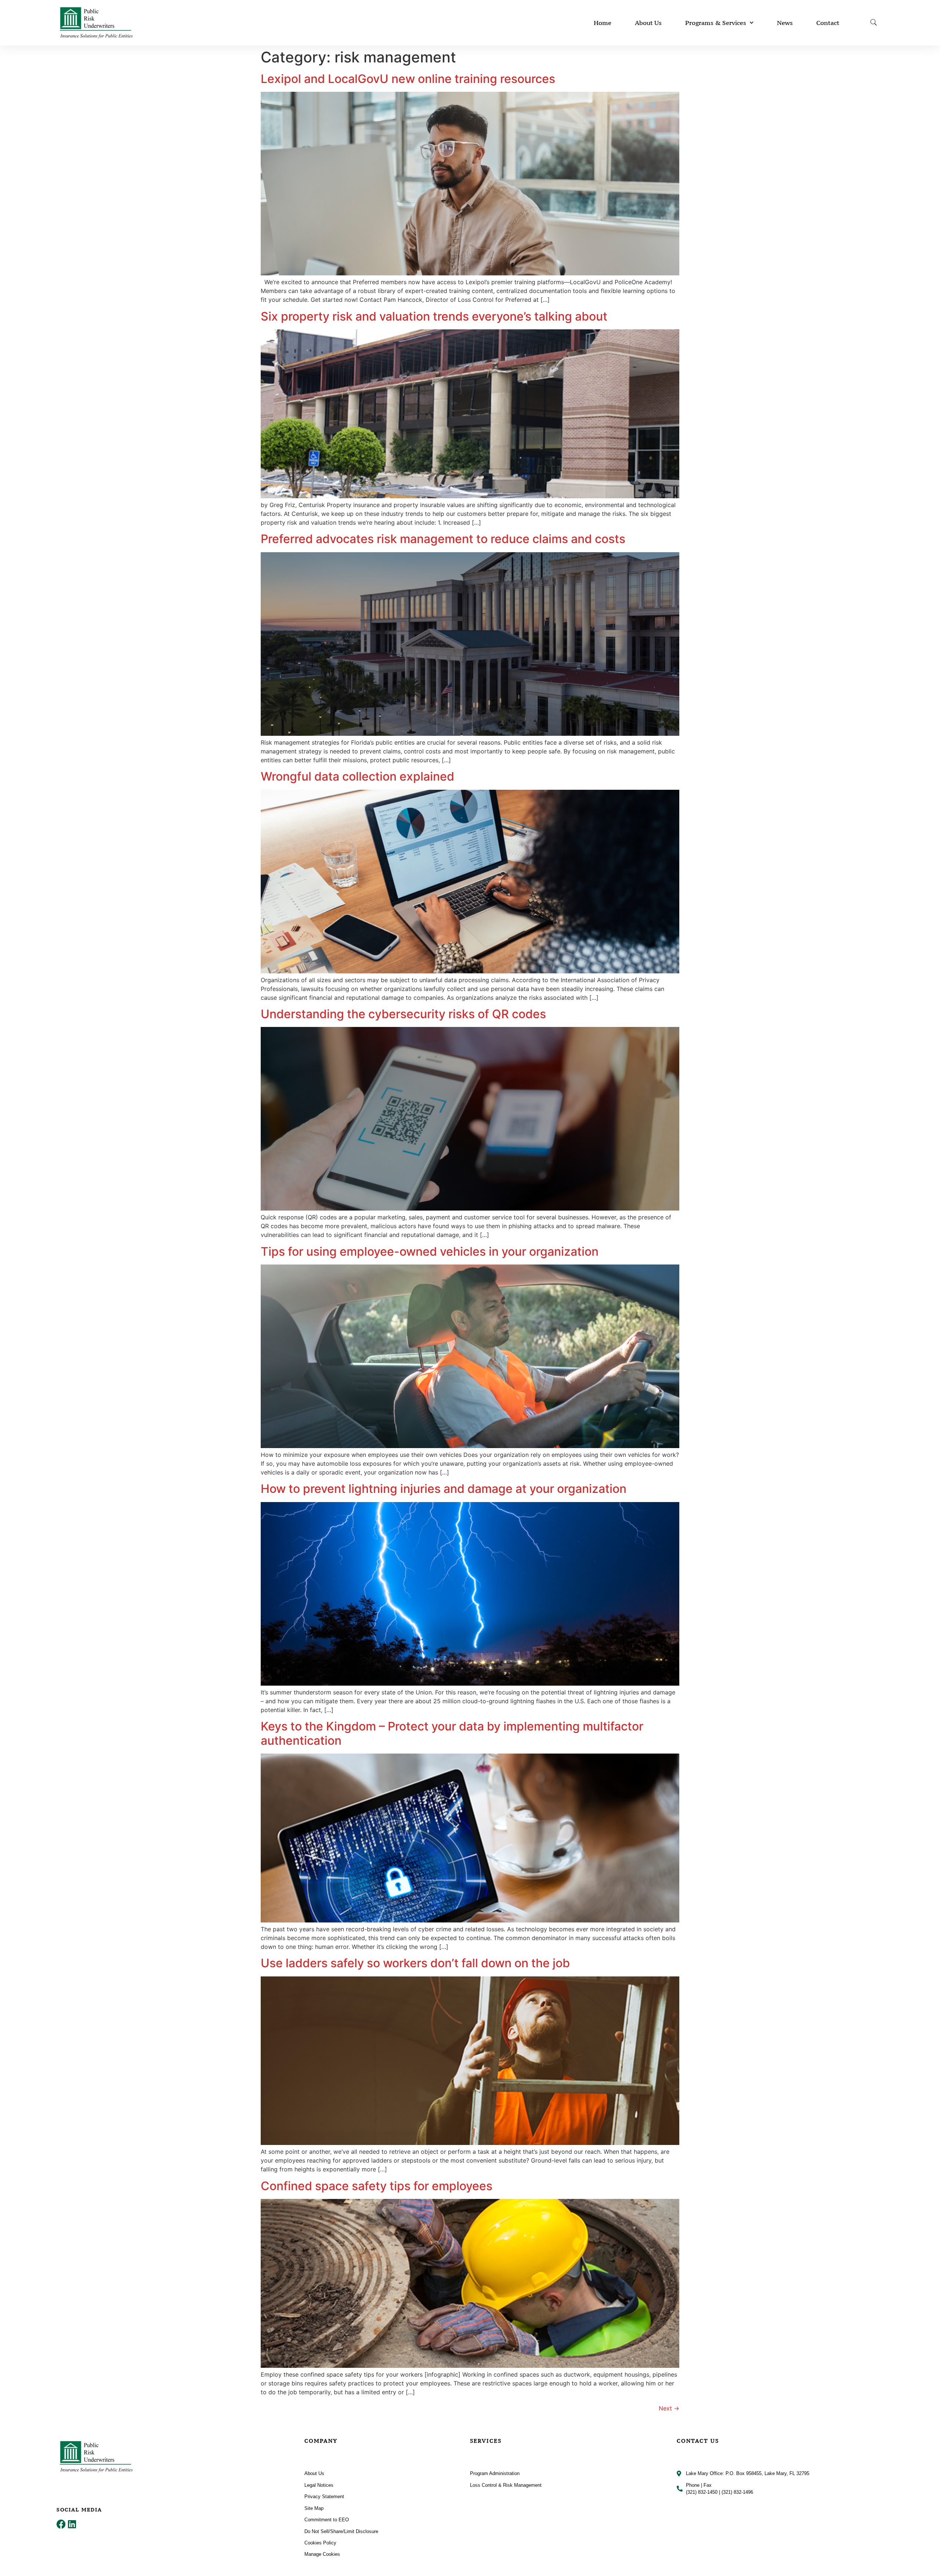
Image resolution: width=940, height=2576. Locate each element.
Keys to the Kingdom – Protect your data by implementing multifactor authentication (452, 1733)
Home (603, 23)
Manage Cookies (322, 2554)
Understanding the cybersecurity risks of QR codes (403, 1014)
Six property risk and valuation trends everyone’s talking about (434, 316)
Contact (828, 23)
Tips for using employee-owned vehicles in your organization (430, 1251)
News (785, 23)
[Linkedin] (72, 2524)
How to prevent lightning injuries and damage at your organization (444, 1489)
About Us (648, 23)
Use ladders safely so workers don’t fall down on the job (415, 1963)
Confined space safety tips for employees (377, 2186)
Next (669, 2408)
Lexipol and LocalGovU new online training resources (408, 79)
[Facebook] (61, 2524)
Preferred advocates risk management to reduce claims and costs (443, 539)
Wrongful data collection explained (357, 776)
